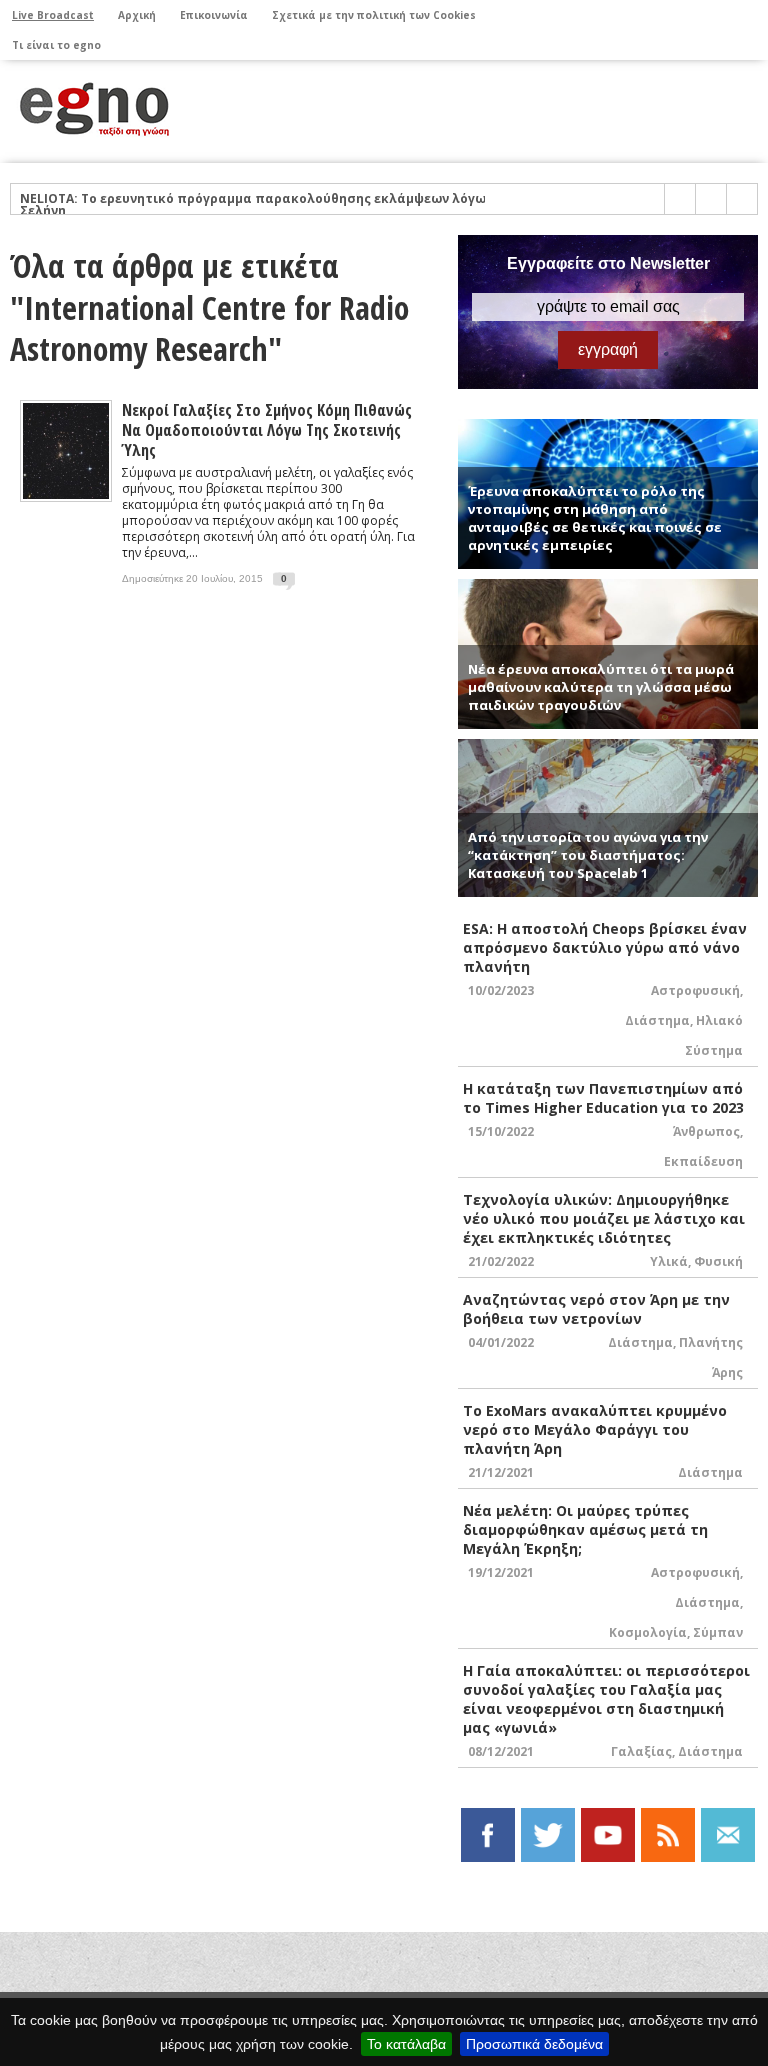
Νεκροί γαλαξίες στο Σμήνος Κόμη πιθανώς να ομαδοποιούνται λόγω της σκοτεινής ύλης (267, 430)
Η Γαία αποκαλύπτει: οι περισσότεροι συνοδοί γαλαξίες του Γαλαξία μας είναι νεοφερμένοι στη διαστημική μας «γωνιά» (606, 1699)
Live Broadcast (53, 15)
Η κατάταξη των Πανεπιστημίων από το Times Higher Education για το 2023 (603, 1098)
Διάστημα (657, 1020)
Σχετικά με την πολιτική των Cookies (374, 15)
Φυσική (718, 1261)
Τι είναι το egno (56, 45)
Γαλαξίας (641, 1751)
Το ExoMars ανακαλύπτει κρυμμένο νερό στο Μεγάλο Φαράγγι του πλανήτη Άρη (595, 1429)
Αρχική (137, 15)
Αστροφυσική (695, 990)
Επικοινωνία (214, 15)
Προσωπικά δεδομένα (534, 2044)
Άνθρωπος (706, 1131)
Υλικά (669, 1261)
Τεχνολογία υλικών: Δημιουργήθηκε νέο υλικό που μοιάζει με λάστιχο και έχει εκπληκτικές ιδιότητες (604, 1218)
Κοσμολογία (648, 1632)
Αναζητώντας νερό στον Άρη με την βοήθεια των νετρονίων (596, 1309)
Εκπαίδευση (703, 1161)
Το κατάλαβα (406, 2044)
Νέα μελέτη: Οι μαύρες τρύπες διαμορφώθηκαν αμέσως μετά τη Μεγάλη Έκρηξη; (585, 1529)
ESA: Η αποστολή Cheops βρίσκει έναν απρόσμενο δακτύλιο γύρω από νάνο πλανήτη (605, 947)
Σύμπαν (718, 1632)
